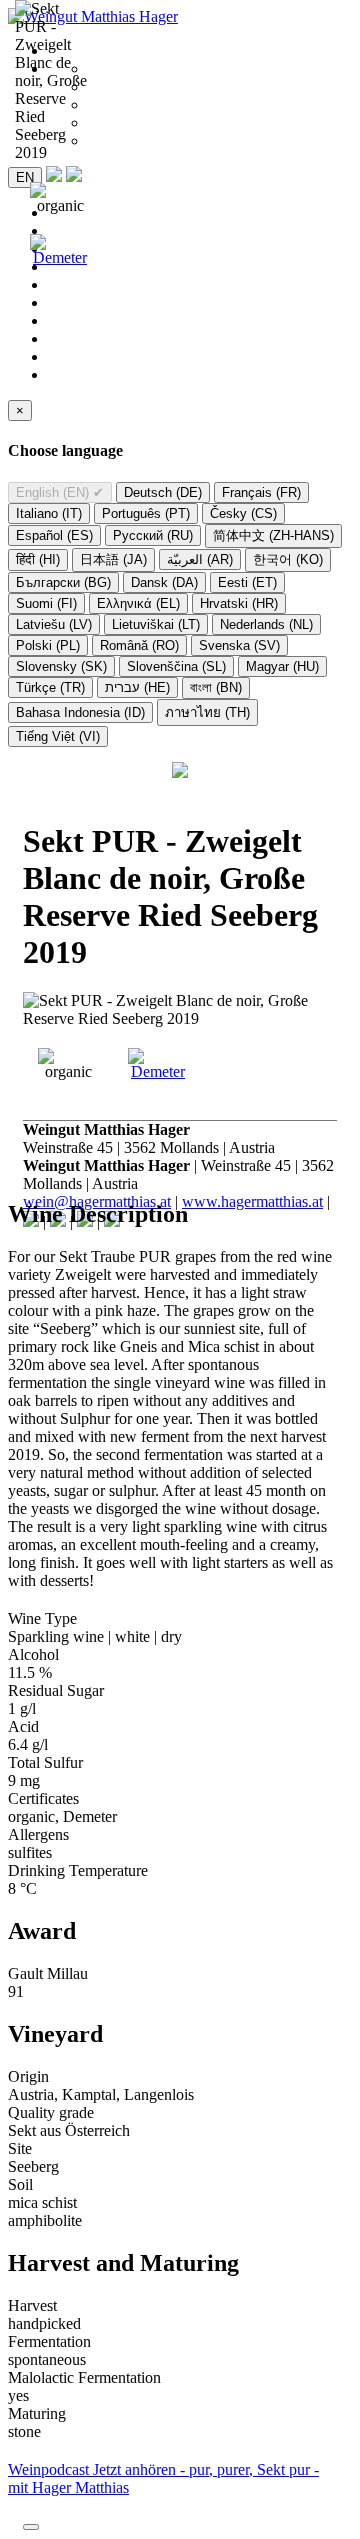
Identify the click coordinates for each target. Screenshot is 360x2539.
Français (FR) (261, 492)
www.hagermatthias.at (252, 1201)
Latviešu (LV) (54, 624)
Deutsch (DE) (163, 492)
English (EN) (60, 492)
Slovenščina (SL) (176, 666)
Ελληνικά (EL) (138, 603)
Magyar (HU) (282, 666)
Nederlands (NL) (266, 624)
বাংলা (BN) (216, 687)
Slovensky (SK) (61, 666)
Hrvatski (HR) (239, 603)
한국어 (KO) (288, 559)
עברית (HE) (137, 687)
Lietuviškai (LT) (156, 624)
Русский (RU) (153, 535)
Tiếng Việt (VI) (58, 736)
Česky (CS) (243, 513)
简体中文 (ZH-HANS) (273, 535)
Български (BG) (63, 582)
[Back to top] (31, 2527)
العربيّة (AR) (200, 559)
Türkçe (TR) (50, 687)
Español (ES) (54, 535)
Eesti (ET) (247, 582)
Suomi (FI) (46, 603)
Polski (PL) (48, 645)
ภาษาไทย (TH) (207, 712)
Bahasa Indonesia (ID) (80, 712)
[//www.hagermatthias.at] (180, 772)
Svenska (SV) (239, 645)
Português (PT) (146, 513)
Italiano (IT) (49, 513)
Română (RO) (139, 645)
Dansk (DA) (164, 582)
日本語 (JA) (113, 559)
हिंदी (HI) (38, 559)
